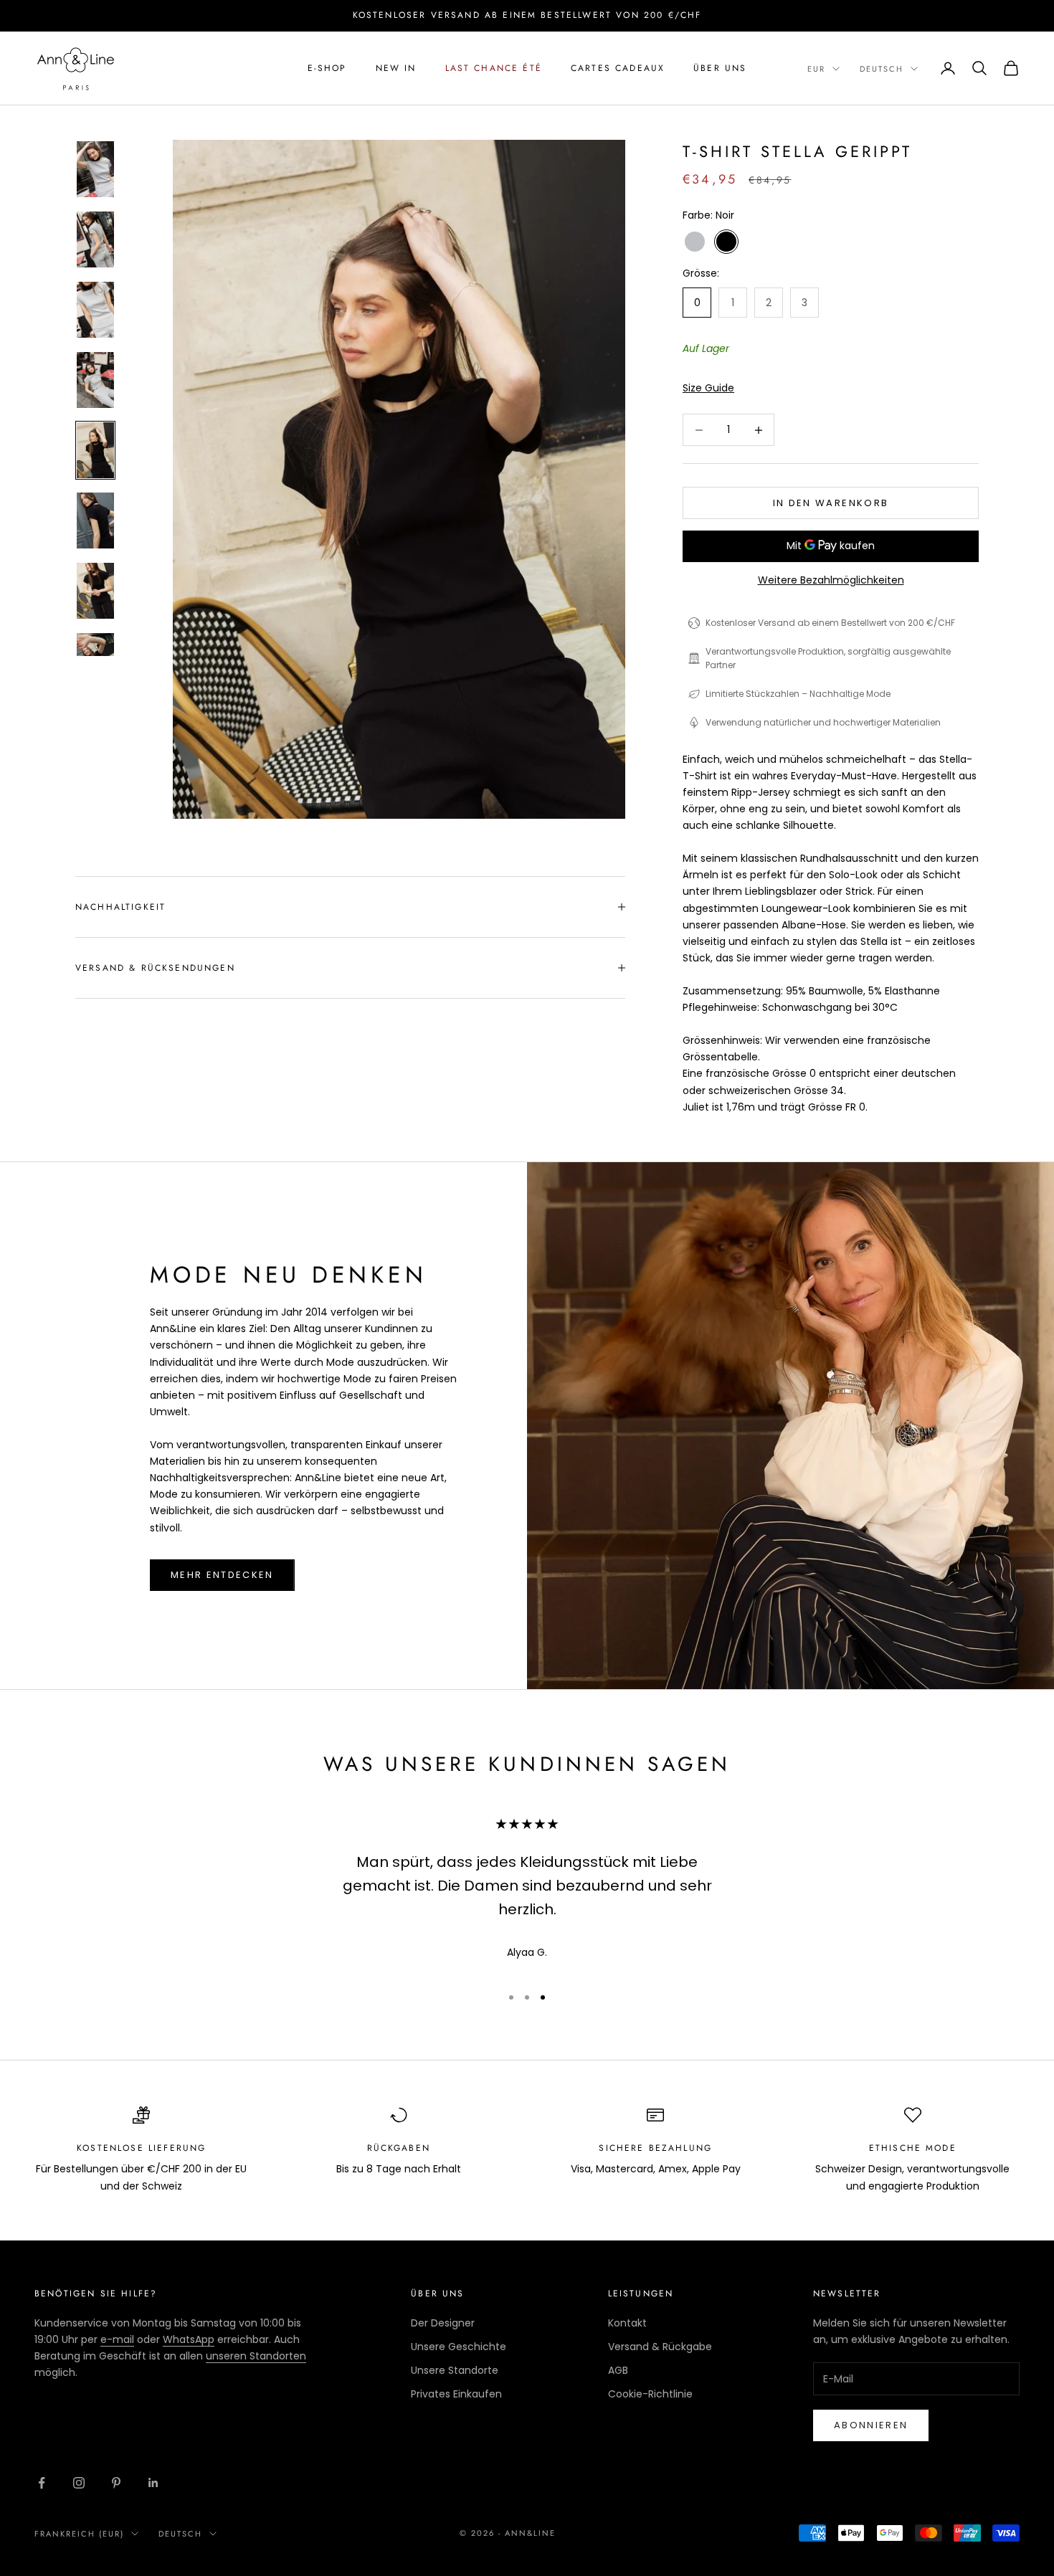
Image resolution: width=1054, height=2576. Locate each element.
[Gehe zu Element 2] (95, 239)
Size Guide (708, 388)
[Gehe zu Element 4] (95, 380)
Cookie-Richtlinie (650, 2394)
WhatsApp (189, 2339)
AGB (618, 2370)
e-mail (117, 2339)
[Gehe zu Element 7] (95, 591)
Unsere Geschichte (459, 2347)
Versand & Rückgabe (660, 2347)
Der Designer (443, 2323)
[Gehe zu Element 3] (95, 310)
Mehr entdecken (222, 1575)
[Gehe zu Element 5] (95, 450)
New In (396, 68)
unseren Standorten (256, 2356)
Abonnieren (871, 2425)
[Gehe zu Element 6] (95, 521)
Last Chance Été (494, 68)
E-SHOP (327, 68)
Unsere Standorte (455, 2370)
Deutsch (882, 69)
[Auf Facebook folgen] (42, 2483)
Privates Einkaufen (456, 2394)
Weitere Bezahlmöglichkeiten (831, 580)
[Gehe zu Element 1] (95, 169)
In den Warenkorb (831, 503)
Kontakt (627, 2323)
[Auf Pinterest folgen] (116, 2483)
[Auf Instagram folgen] (79, 2483)
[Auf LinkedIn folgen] (153, 2483)
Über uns (720, 68)
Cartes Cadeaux (618, 68)
